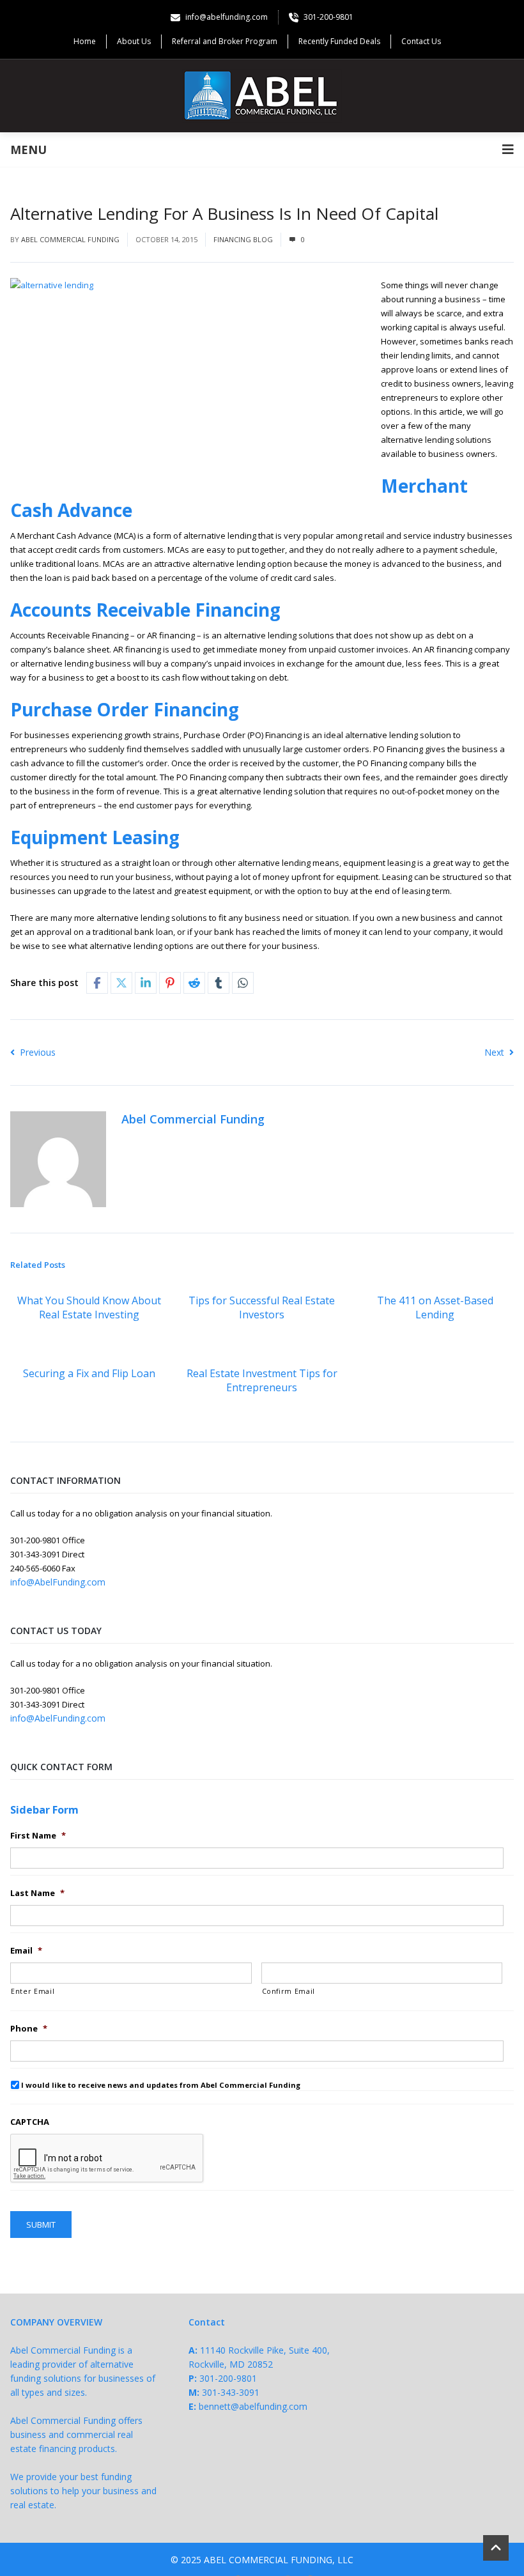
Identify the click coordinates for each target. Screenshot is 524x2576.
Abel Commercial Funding (70, 239)
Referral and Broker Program (225, 41)
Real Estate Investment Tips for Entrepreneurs (262, 1380)
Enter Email (33, 1991)
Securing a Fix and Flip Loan (89, 1373)
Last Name (37, 1893)
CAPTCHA (30, 2122)
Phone (29, 2029)
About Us (134, 41)
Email (26, 1951)
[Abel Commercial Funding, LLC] (262, 96)
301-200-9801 (228, 2378)
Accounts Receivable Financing (145, 610)
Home (85, 41)
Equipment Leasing (95, 837)
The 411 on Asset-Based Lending (435, 1307)
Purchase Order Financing (125, 709)
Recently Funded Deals (339, 41)
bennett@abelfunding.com (253, 2406)
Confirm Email (289, 1991)
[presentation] (107, 2159)
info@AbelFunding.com (58, 1582)
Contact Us (421, 41)
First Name (38, 1836)
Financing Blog (243, 239)
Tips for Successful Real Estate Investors (262, 1307)
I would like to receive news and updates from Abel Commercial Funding (161, 2085)
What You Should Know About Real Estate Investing (89, 1307)
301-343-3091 (231, 2392)
